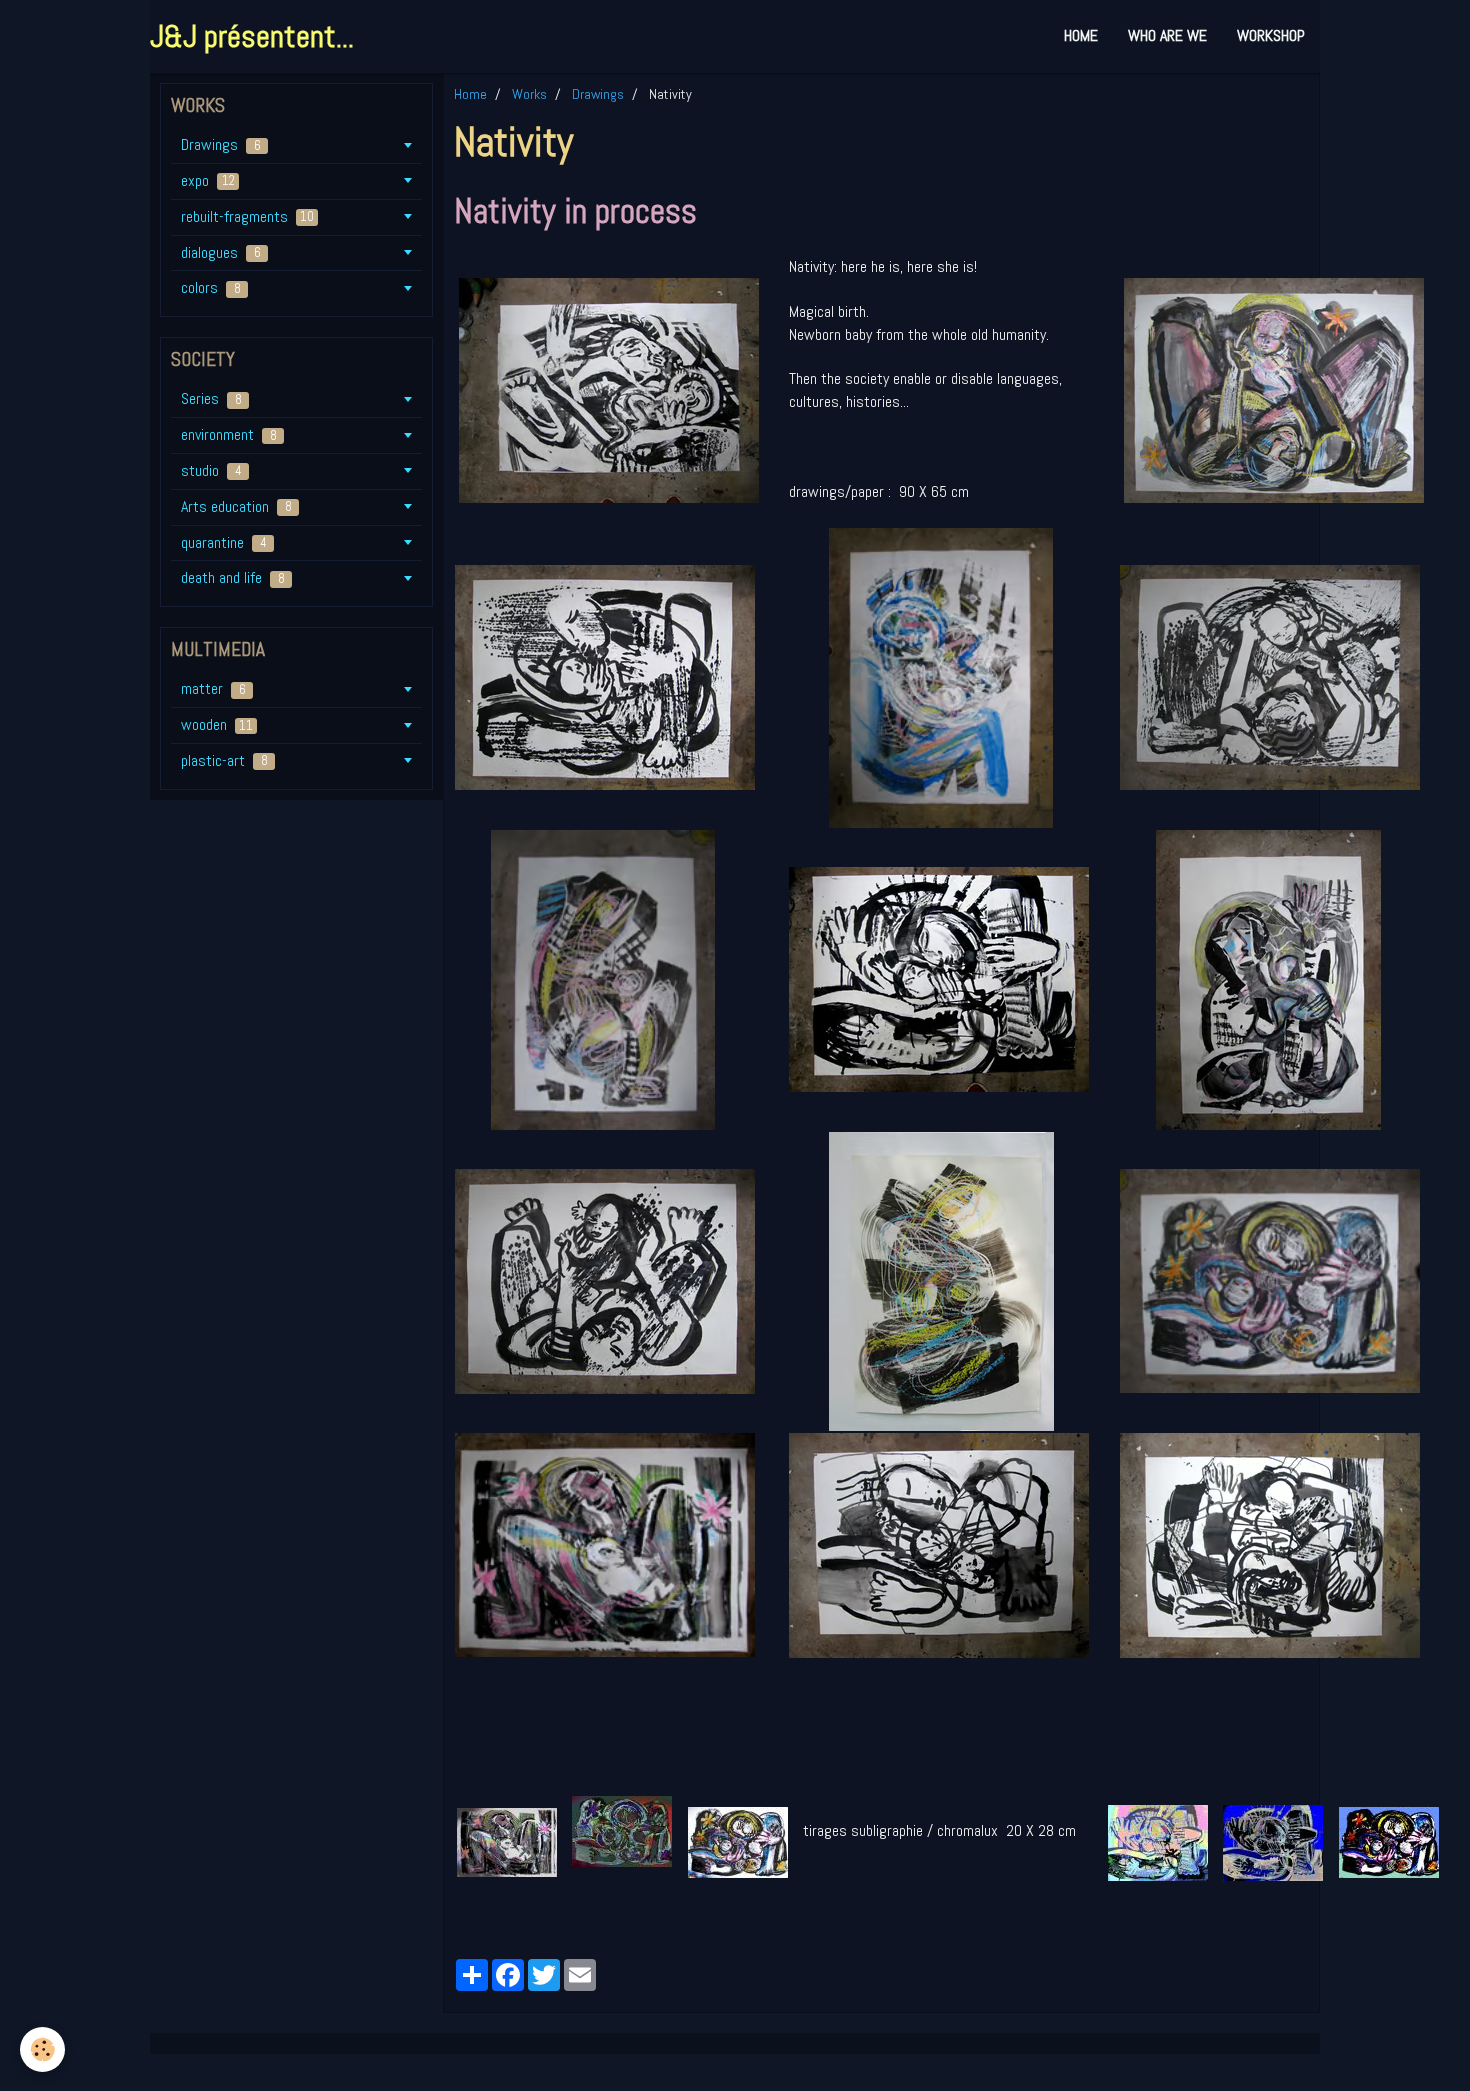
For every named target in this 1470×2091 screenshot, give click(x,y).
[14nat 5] (1273, 1841)
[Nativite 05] (939, 978)
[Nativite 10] (1270, 1279)
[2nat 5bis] (1158, 1841)
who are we (1167, 35)
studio (211, 470)
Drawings (598, 94)
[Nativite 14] (1270, 1543)
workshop (1271, 35)
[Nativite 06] (605, 676)
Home (1081, 35)
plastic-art (224, 760)
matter (213, 688)
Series (211, 398)
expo (208, 180)
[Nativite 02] (585, 978)
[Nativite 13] (609, 389)
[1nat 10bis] (1389, 1841)
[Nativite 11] (1274, 389)
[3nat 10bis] (738, 1841)
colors (211, 287)
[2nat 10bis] (622, 1830)
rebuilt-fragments (247, 216)
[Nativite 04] (1268, 978)
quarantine (224, 542)
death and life (233, 577)
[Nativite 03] (921, 1279)
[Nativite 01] (941, 676)
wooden (217, 724)
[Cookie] (42, 2049)
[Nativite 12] (939, 1543)
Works (529, 94)
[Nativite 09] (605, 1543)
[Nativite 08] (605, 1279)
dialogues (221, 252)
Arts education (236, 506)
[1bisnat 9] (507, 1841)
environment (229, 434)
